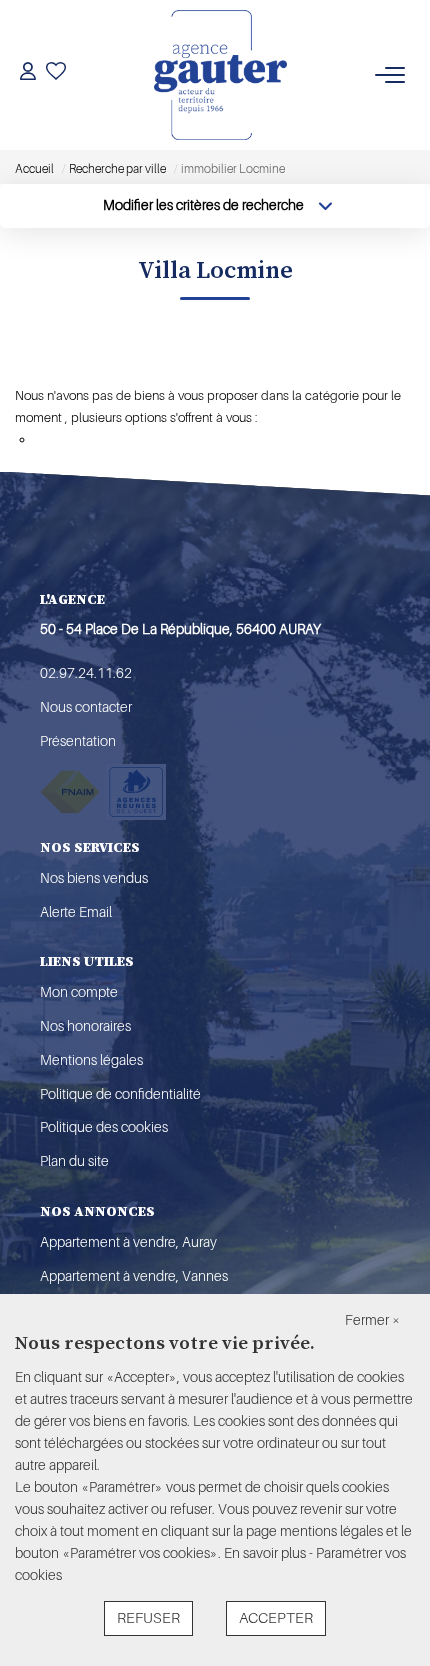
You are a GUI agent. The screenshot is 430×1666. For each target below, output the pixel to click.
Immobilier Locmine (106, 364)
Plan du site (74, 1161)
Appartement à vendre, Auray (128, 1242)
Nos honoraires (85, 1026)
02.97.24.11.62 (86, 673)
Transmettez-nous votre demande (130, 439)
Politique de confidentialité (120, 1094)
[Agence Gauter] (220, 75)
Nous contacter (86, 707)
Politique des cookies (104, 1127)
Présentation (78, 741)
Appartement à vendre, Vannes (134, 1276)
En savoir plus (266, 1553)
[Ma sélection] (56, 74)
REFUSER (148, 1618)
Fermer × (372, 1320)
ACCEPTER (276, 1618)
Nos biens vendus (94, 878)
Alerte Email (76, 912)
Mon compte (79, 992)
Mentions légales (91, 1060)
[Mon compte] (28, 74)
